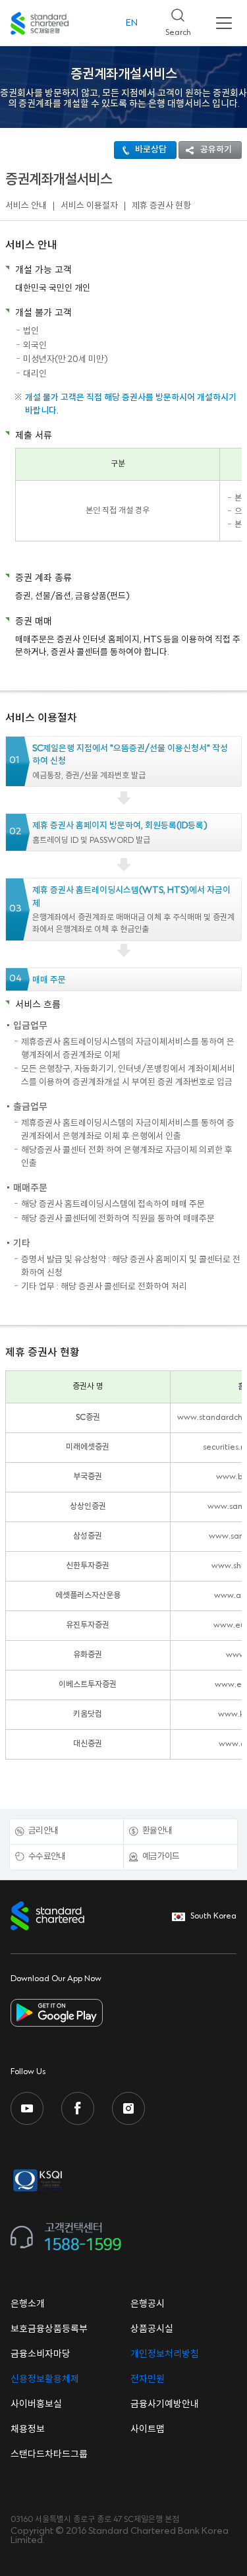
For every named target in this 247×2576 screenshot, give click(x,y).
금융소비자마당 (41, 2354)
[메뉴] (224, 23)
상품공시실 (152, 2329)
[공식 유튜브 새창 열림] (27, 2108)
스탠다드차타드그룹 (49, 2455)
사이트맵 (148, 2430)
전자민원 (148, 2379)
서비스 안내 (26, 206)
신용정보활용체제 (45, 2379)
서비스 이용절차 (89, 206)
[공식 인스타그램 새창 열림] (128, 2108)
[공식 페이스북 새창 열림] (78, 2108)
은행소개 (28, 2304)
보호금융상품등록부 (49, 2329)
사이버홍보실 (36, 2405)
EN (132, 23)
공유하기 (216, 150)
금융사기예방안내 (165, 2405)
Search (173, 19)
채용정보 (28, 2430)
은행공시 (148, 2304)
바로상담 (151, 150)
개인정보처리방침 (165, 2354)
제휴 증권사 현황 (161, 206)
